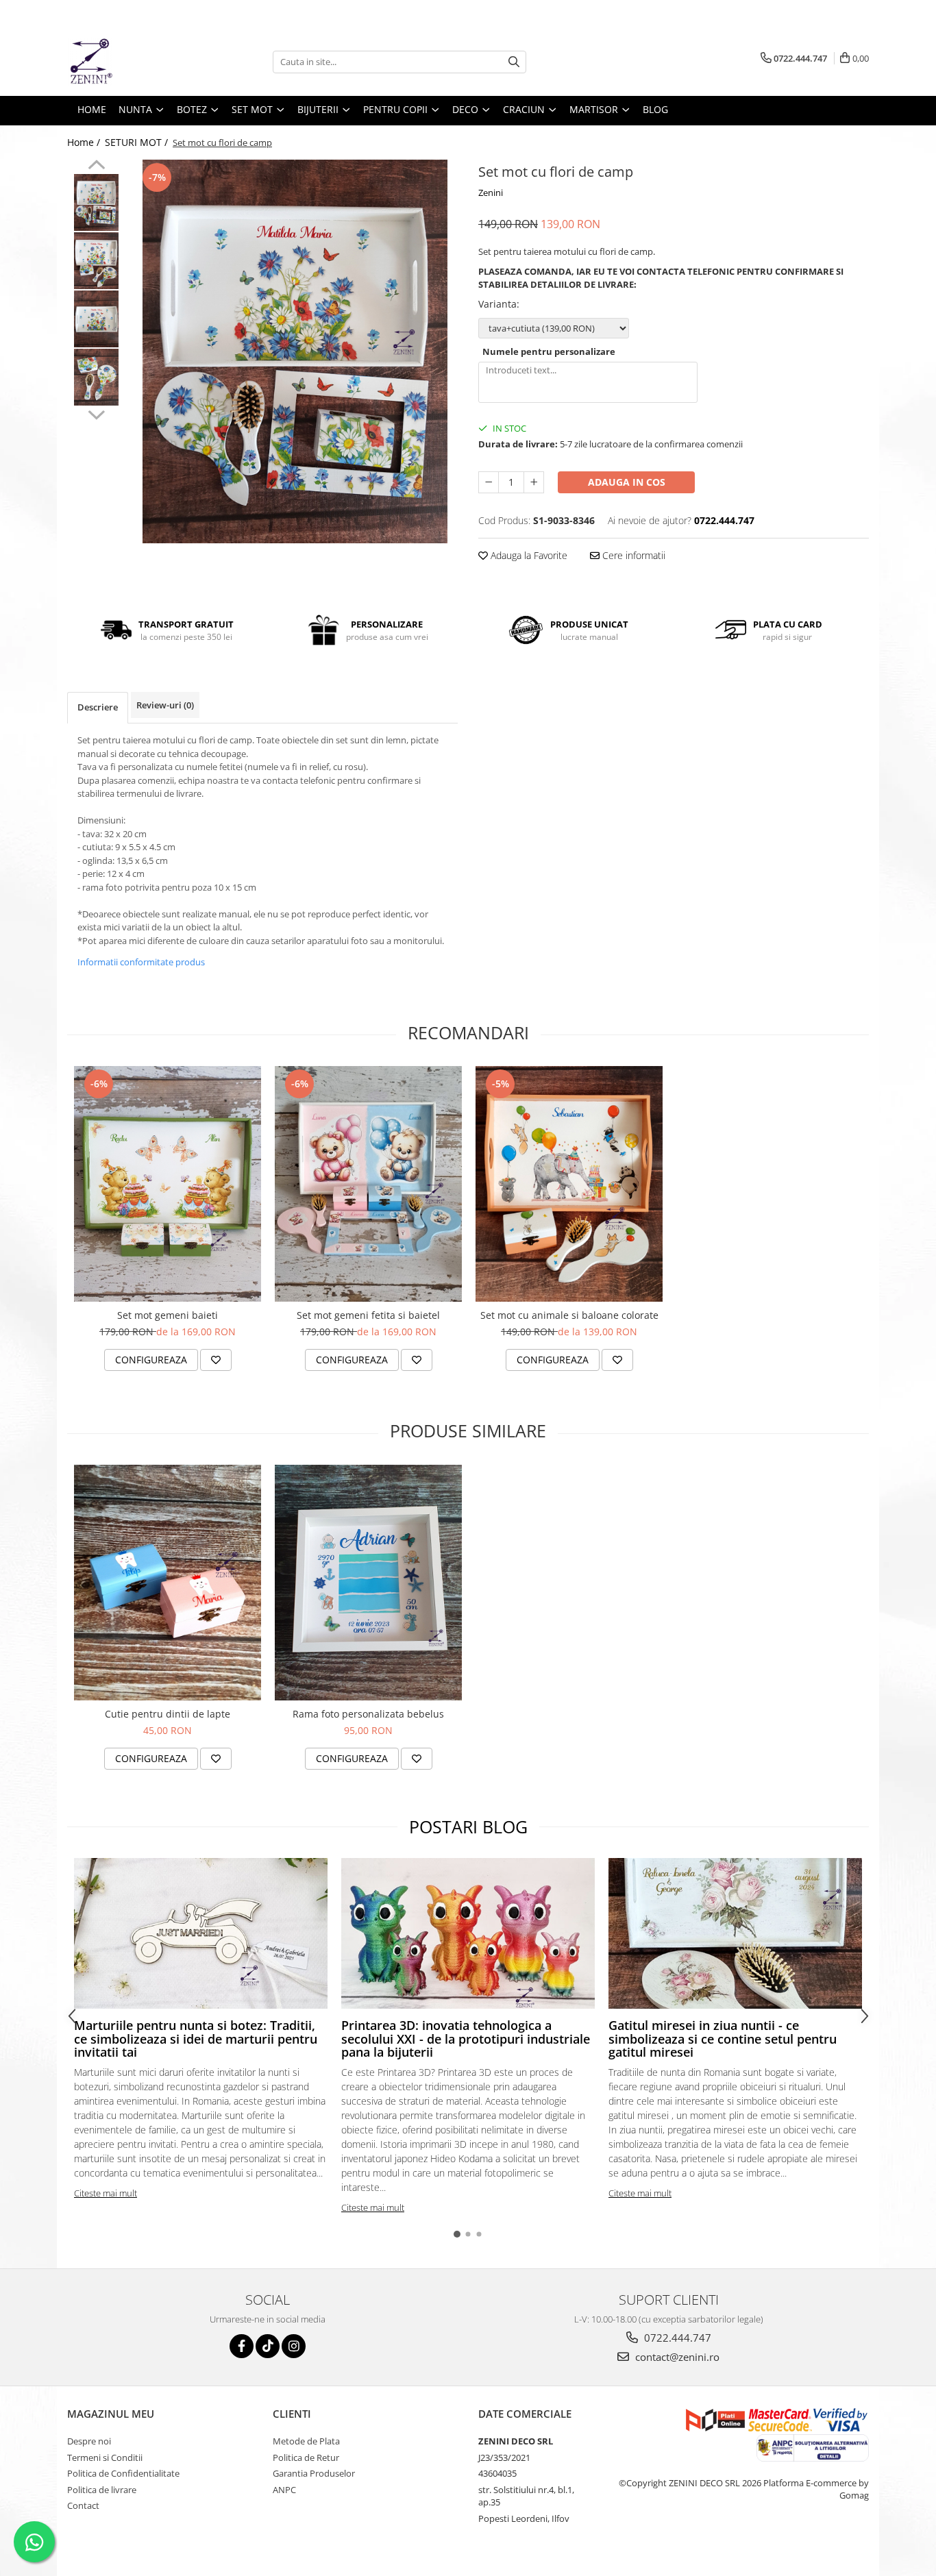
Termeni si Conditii (105, 2457)
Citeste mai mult (106, 2193)
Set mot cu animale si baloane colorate (569, 1315)
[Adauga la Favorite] (216, 1360)
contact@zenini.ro (676, 2357)
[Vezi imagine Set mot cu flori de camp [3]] (96, 377)
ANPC (284, 2490)
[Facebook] (242, 2346)
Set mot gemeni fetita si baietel (368, 1315)
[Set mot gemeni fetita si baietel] (368, 1184)
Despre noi (89, 2441)
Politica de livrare (102, 2490)
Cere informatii (632, 555)
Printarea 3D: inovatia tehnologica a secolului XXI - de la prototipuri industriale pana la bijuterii (466, 2039)
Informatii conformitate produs (141, 962)
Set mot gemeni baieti (168, 1315)
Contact (83, 2505)
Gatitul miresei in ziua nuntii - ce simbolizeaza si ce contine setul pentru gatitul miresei (723, 2039)
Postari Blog (468, 1826)
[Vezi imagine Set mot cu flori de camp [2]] (96, 319)
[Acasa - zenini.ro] (136, 62)
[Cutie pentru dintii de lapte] (168, 1583)
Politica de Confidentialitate (123, 2473)
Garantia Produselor (314, 2473)
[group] (295, 351)
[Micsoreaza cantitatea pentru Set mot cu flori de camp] (489, 482)
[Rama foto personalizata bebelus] (368, 1583)
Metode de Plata (306, 2441)
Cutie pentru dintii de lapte (168, 1714)
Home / (85, 142)
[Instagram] (294, 2346)
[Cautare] (514, 62)
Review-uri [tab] (165, 705)
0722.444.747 (676, 2338)
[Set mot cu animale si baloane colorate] (569, 1184)
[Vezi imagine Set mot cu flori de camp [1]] (96, 261)
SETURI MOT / (138, 142)
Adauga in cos (627, 482)
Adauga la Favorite (528, 555)
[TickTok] (268, 2346)
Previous (96, 166)
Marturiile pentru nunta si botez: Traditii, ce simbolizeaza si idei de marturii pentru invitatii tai (196, 2039)
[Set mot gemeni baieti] (168, 1184)
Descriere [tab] (98, 707)
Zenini (491, 193)
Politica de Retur (306, 2457)
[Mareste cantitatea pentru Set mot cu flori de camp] (534, 482)
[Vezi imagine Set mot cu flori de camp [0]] (96, 202)
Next (96, 413)
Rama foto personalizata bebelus (368, 1714)
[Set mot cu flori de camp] (295, 351)
